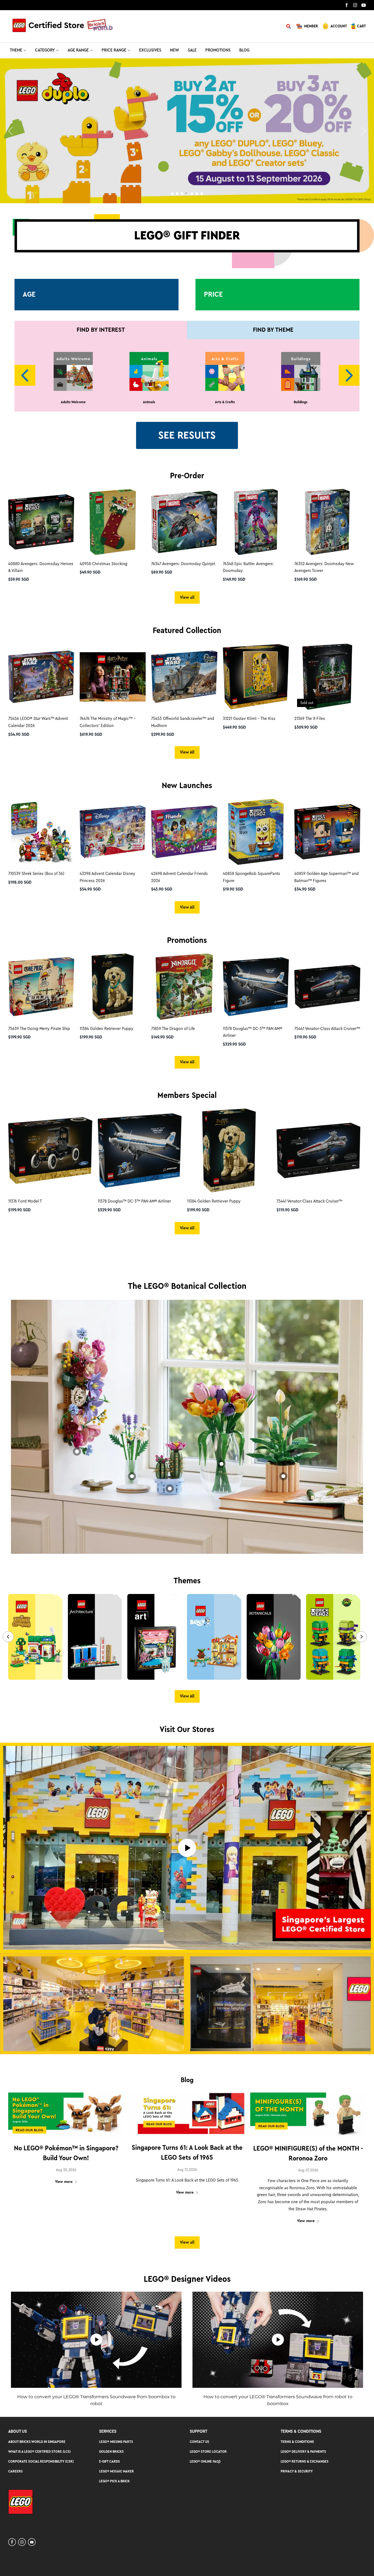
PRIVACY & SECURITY (297, 2471)
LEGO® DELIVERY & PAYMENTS (303, 2452)
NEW (175, 50)
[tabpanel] (187, 131)
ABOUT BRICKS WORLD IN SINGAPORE (37, 2442)
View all (187, 597)
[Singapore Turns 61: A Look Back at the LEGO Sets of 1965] (187, 2115)
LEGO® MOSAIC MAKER (116, 2471)
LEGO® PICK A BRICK (114, 2481)
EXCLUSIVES (150, 50)
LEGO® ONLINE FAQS (205, 2461)
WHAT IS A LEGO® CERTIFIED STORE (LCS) (39, 2452)
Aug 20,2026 (66, 2170)
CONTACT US (199, 2442)
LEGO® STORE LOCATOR (208, 2452)
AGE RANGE (78, 50)
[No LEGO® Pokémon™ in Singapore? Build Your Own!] (66, 2115)
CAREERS (15, 2471)
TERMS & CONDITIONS (297, 2442)
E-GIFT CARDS (110, 2461)
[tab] (172, 194)
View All (187, 752)
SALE (192, 50)
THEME (16, 50)
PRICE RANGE (114, 50)
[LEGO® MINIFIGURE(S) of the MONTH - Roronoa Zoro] (308, 2115)
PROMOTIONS (218, 50)
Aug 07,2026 (308, 2170)
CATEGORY (45, 50)
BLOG (244, 50)
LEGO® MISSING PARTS (116, 2442)
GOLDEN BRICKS (111, 2452)
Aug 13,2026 (187, 2170)
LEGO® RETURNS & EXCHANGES (305, 2461)
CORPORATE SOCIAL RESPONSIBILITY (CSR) (41, 2461)
